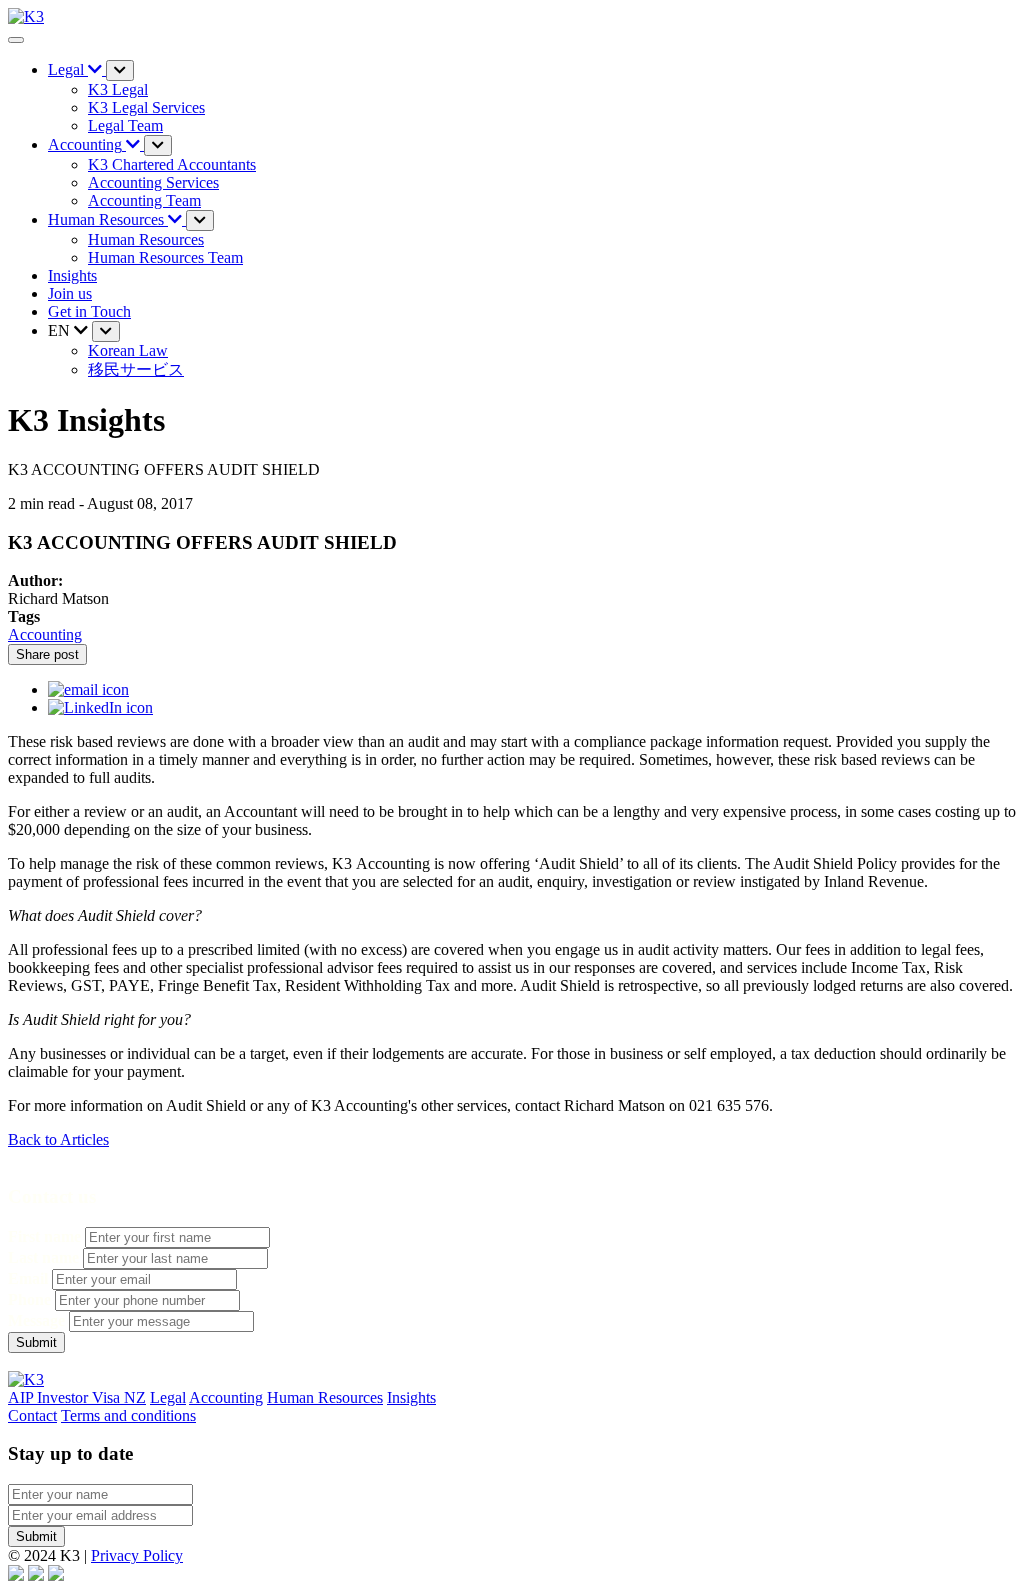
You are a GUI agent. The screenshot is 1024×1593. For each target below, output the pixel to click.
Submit (36, 1536)
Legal (168, 1397)
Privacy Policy (137, 1555)
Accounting (45, 634)
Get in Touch (89, 311)
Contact (32, 1415)
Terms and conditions (128, 1415)
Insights (72, 275)
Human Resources (325, 1397)
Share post (47, 654)
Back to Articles (58, 1139)
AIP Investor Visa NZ (77, 1397)
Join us (70, 293)
